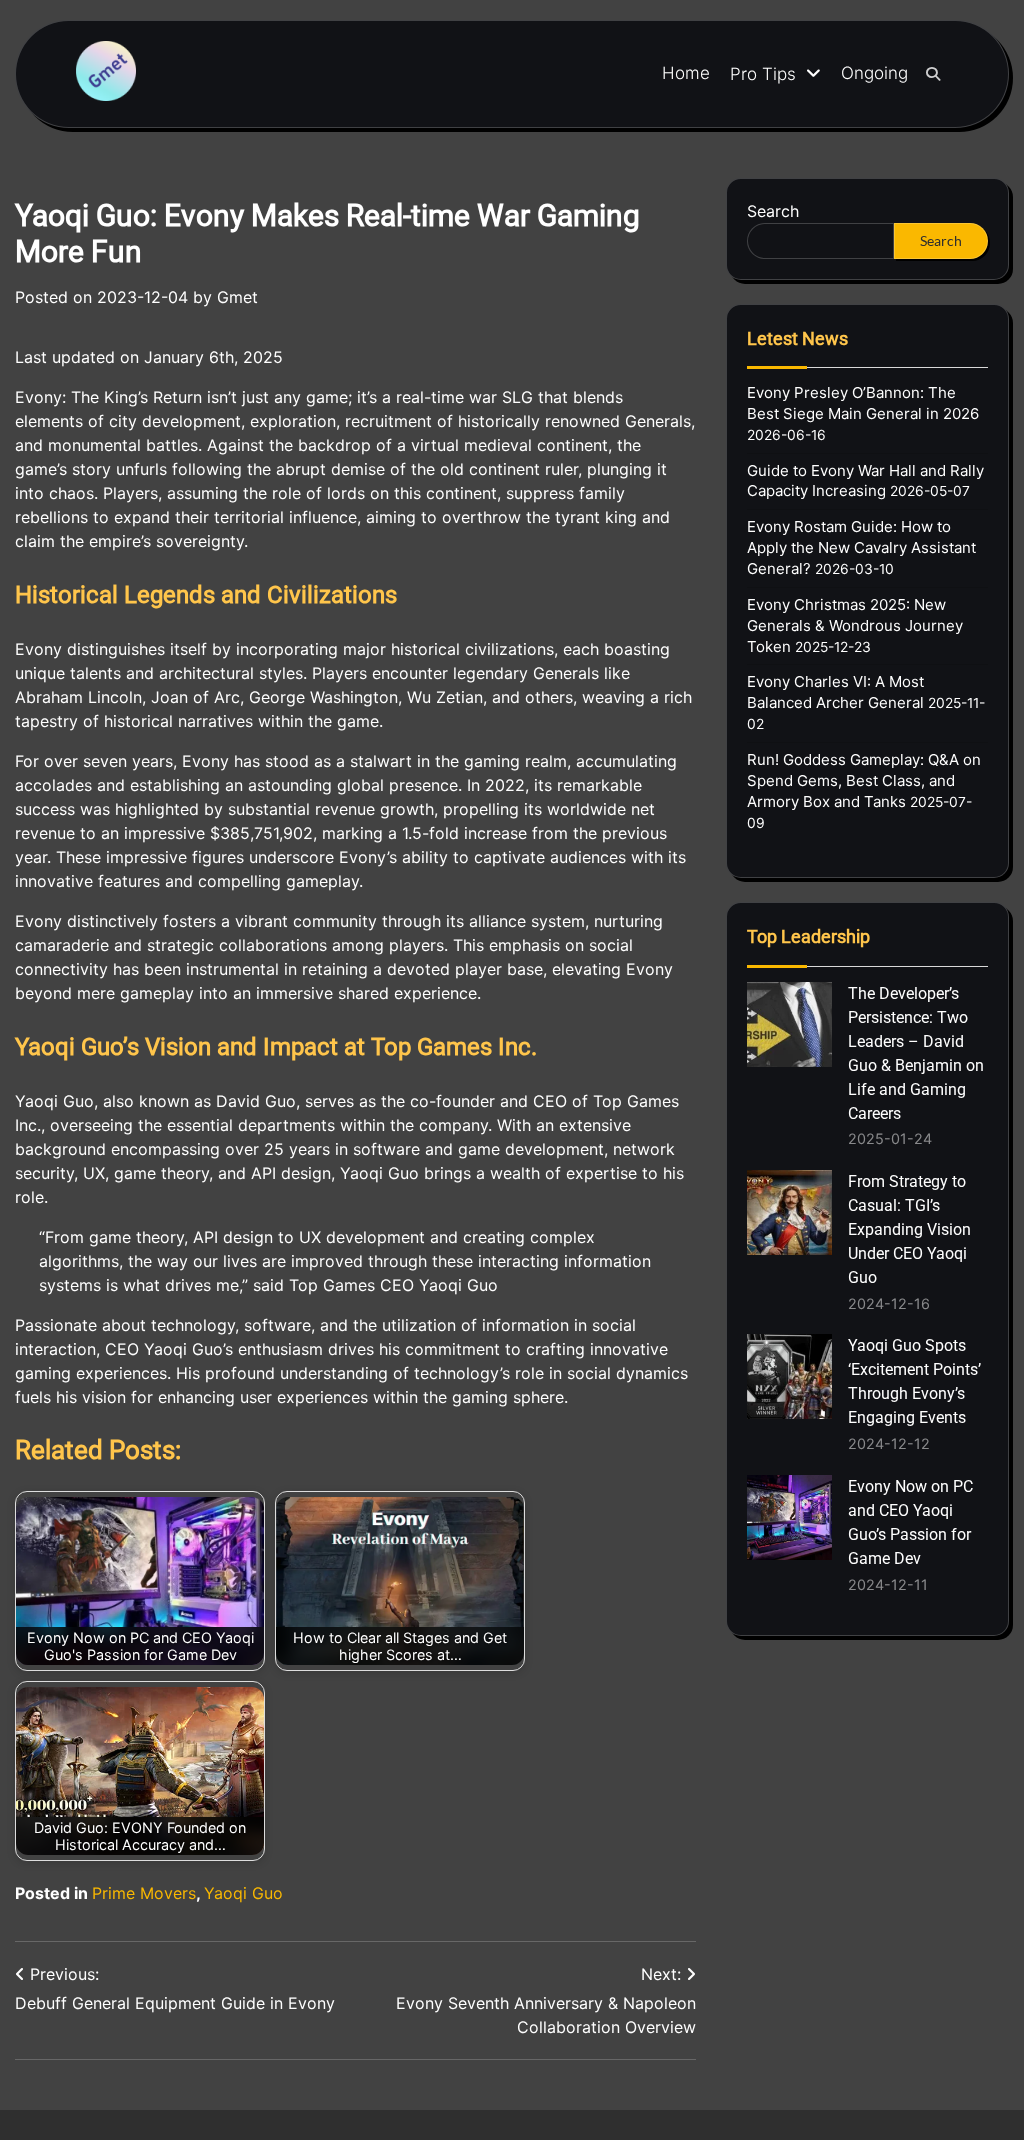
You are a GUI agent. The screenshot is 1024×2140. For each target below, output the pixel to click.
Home (686, 73)
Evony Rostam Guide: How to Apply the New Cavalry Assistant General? (861, 547)
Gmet (237, 297)
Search (773, 211)
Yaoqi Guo (243, 1893)
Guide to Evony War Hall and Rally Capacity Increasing (865, 481)
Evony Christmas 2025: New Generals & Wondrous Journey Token (855, 625)
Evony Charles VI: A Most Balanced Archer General (835, 692)
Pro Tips (763, 74)
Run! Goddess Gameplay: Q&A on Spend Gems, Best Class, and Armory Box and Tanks (864, 780)
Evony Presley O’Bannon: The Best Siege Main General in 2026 (863, 403)
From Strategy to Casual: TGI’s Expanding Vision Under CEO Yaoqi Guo (909, 1229)
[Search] (933, 74)
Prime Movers (144, 1893)
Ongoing (874, 73)
